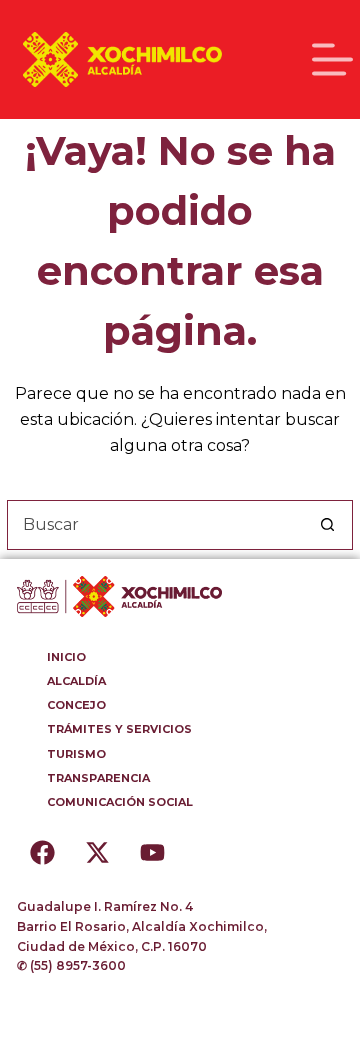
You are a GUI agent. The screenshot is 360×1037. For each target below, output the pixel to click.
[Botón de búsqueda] (328, 525)
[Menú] (332, 59)
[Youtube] (152, 852)
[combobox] (156, 525)
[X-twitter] (97, 852)
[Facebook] (42, 852)
